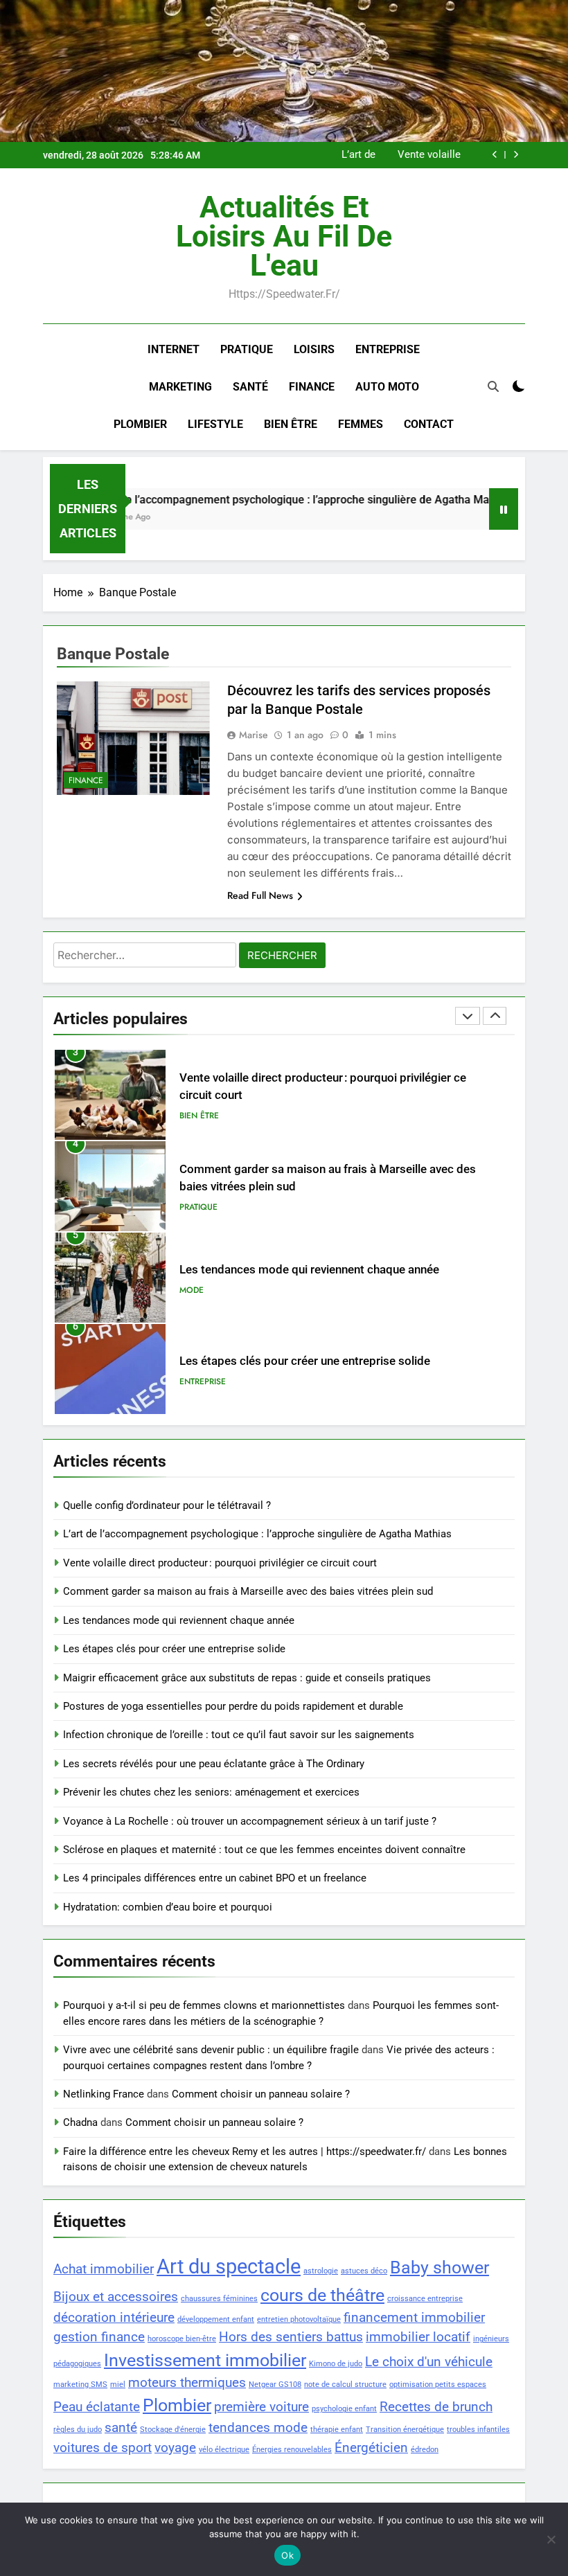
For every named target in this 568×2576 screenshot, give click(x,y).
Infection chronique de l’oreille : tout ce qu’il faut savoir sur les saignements (239, 1735)
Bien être (291, 424)
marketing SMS (80, 2385)
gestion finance (99, 2337)
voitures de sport (103, 2448)
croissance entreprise (425, 2299)
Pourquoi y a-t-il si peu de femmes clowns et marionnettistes (204, 2005)
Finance (312, 387)
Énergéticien (371, 2448)
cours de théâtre (322, 2295)
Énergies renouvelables (292, 2450)
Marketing (180, 387)
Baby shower (440, 2268)
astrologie (321, 2271)
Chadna (80, 2122)
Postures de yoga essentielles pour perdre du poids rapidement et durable (233, 1706)
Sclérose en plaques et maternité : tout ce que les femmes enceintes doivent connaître (264, 1850)
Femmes (361, 424)
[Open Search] (493, 386)
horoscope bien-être (182, 2339)
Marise (254, 735)
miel (118, 2385)
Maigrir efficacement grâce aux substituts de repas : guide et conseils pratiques (247, 1678)
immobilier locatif (418, 2337)
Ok (287, 2555)
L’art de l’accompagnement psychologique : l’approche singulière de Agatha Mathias (334, 155)
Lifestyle (215, 424)
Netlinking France (104, 2094)
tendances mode (258, 2427)
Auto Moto (387, 387)
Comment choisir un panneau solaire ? (261, 2094)
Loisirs (314, 349)
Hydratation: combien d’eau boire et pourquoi (168, 1907)
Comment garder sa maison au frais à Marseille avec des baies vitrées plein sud (248, 1591)
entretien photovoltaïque (299, 2319)
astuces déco (364, 2271)
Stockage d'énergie (173, 2430)
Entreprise (388, 349)
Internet (174, 349)
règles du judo (78, 2430)
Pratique (247, 349)
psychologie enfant (344, 2409)
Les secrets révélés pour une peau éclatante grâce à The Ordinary (214, 1764)
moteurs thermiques (187, 2382)
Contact (429, 424)
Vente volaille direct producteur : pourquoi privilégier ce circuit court (419, 155)
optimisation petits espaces (438, 2385)
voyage (175, 2448)
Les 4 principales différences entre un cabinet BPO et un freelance (215, 1878)
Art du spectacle (229, 2266)
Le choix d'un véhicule (429, 2362)
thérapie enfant (337, 2430)
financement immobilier (414, 2317)
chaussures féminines (219, 2299)
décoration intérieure (114, 2317)
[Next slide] (516, 155)
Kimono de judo (336, 2364)
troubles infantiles (478, 2430)
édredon (425, 2450)
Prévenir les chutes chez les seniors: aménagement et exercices (211, 1792)
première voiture (261, 2407)
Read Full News (260, 895)
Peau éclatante (97, 2407)
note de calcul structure (345, 2385)
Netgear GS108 (275, 2385)
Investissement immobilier (205, 2360)
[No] (551, 2539)
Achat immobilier (104, 2269)
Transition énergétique (405, 2430)
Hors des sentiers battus (291, 2337)
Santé (250, 387)
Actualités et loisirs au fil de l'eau (284, 236)
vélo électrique (224, 2450)
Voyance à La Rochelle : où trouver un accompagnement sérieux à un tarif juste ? (250, 1821)
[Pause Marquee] (504, 509)
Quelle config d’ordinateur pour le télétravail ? (167, 1505)
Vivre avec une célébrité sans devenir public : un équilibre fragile (211, 2050)
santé (121, 2427)
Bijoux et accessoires (116, 2297)
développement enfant (216, 2319)
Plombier (140, 424)
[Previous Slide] (495, 155)
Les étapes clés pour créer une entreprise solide (305, 1361)
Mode (192, 1290)
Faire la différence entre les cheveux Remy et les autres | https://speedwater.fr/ (245, 2152)
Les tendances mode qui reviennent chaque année (309, 1270)
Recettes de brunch (436, 2407)
